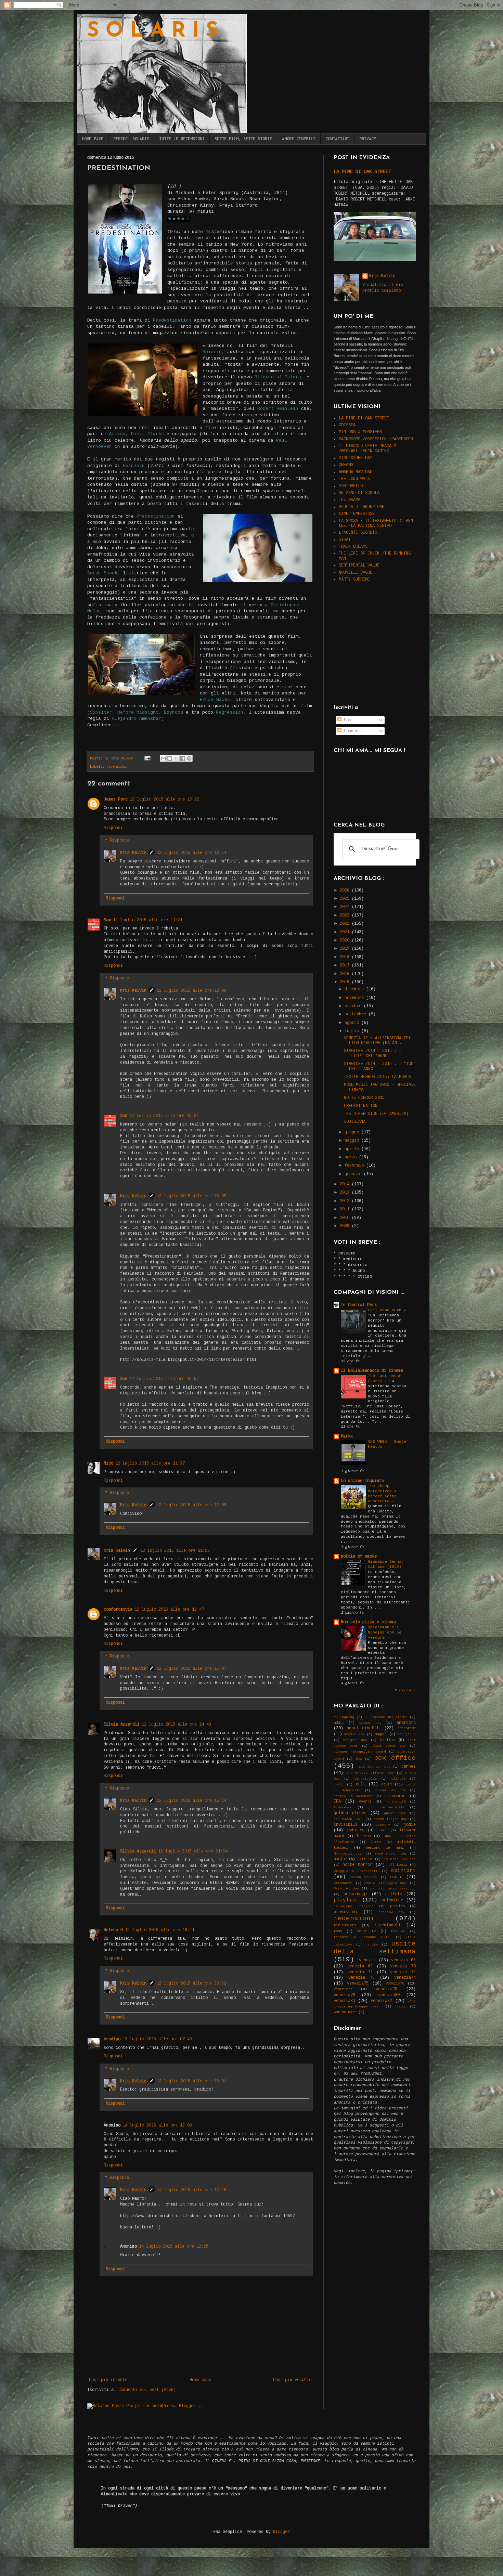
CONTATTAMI (337, 139)
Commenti (352, 731)
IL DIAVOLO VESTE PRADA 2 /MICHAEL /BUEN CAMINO (367, 448)
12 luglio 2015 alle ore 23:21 (191, 1983)
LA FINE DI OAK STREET (362, 172)
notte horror (357, 1865)
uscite (372, 1945)
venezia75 (358, 1983)
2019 (346, 949)
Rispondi (113, 828)
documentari (396, 1796)
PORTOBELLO (351, 486)
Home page (200, 2380)
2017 (346, 965)
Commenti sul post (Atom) (147, 2390)
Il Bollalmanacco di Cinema (372, 1371)
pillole (394, 1894)
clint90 (398, 1779)
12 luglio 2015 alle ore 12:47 (169, 1610)
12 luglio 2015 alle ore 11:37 (150, 1463)
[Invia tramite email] (163, 758)
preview (397, 1906)
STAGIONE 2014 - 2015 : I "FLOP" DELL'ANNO (373, 1053)
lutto (376, 1842)
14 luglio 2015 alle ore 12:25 (174, 2247)
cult (361, 1784)
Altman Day (370, 1723)
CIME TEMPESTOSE (357, 514)
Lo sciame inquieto (362, 1481)
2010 (346, 1218)
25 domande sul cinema (386, 1717)
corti (339, 1785)
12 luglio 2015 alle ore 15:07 (191, 1669)
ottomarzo (343, 1883)
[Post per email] (148, 758)
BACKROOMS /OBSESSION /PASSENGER (376, 439)
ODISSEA (347, 425)
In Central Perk (359, 1305)
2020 (346, 940)
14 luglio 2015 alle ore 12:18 (191, 2190)
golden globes (350, 1813)
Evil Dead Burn (386, 1310)
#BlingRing (344, 1717)
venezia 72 (403, 1972)
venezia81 (344, 2001)
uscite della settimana (375, 1948)
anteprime (407, 1728)
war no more (345, 2012)
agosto (353, 1023)
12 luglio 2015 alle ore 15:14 (191, 1801)
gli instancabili (386, 1807)
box (359, 1759)
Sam (107, 920)
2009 (346, 1226)
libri (382, 1830)
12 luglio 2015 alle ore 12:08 (191, 991)
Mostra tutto (405, 1691)
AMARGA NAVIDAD (356, 472)
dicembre (355, 989)
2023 (346, 915)
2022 (346, 924)
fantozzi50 (396, 1802)
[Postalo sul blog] (170, 758)
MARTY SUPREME (354, 580)
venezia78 (386, 1989)
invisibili (346, 1825)
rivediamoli (388, 1925)
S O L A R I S (152, 31)
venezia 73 (362, 1978)
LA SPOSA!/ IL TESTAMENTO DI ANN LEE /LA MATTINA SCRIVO (376, 523)
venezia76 (395, 1983)
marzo (352, 1157)
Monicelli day (348, 1854)
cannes (409, 1767)
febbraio (355, 1166)
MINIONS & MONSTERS (360, 432)
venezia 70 (403, 1966)
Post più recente (108, 2380)
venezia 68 (403, 1960)
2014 (346, 1184)
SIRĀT (345, 540)
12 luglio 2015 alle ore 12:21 (164, 1116)
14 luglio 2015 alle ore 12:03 (157, 2125)
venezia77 (343, 1989)
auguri (381, 1734)
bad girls (407, 1734)
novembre (355, 998)
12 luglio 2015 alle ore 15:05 (191, 1196)
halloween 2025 (348, 1819)
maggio (353, 1141)
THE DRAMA (350, 500)
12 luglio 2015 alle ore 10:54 (191, 853)
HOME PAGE (93, 139)
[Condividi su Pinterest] (189, 758)
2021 (346, 932)
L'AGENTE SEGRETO (358, 533)
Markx (347, 1436)
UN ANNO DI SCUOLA (359, 493)
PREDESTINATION (361, 1106)
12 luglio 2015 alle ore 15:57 (164, 1379)
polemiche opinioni (354, 1906)
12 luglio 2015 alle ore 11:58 (175, 1551)
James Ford (116, 799)
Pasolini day (346, 1889)
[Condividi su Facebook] (183, 758)
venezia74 (405, 1978)
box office (395, 1758)
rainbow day (391, 1912)
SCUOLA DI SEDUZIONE (362, 507)
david (386, 1784)
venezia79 (344, 1995)
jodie (410, 1825)
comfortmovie (118, 1610)
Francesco (343, 1807)
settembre (357, 1014)
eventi (365, 1801)
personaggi (356, 1894)
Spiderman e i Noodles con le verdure (385, 1632)
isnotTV (383, 1825)
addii (339, 1723)
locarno (363, 1836)
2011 (346, 1209)
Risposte (119, 841)
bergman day (355, 1740)
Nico (108, 1463)
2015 (346, 982)
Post (347, 720)
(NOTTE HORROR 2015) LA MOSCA (377, 1077)
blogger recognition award (360, 1752)
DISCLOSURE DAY (356, 458)
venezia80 (389, 1995)
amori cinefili (364, 1728)
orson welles (364, 1877)
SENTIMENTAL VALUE (359, 565)
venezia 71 (360, 1972)
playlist (346, 1900)
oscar (396, 1877)
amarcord (406, 1723)
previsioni (346, 1912)
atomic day (354, 1734)
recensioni (117, 767)
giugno (353, 1132)
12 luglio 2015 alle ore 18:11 (160, 1930)
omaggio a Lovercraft (356, 1871)
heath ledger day (390, 1819)
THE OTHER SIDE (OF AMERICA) (376, 1114)
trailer (398, 1931)
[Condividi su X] (176, 758)
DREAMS (346, 465)
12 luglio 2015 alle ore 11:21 (148, 920)
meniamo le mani (385, 1848)
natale (340, 1859)
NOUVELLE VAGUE (356, 573)
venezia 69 (360, 1966)
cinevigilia (365, 1779)
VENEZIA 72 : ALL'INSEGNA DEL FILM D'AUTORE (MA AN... (377, 1041)
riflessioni (345, 1925)
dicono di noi (390, 1790)
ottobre (354, 1006)
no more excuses (400, 1859)
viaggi (401, 2007)
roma (338, 1931)
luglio (353, 1031)
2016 (346, 974)
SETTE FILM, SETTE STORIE (243, 139)
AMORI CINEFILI (299, 139)
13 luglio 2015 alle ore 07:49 (157, 2039)
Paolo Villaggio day (385, 1883)
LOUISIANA (355, 1122)
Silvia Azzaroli (122, 1725)
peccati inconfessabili (393, 1889)
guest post (395, 1813)
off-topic (398, 1865)
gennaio (354, 1174)
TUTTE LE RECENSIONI (182, 139)
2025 (346, 899)
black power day (389, 1746)
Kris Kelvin (133, 853)
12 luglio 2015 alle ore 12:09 (191, 1505)
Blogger (281, 2532)
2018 (346, 957)
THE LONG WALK (354, 479)
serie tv (366, 1931)
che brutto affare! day (370, 1773)
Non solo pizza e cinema (368, 1622)
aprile (353, 1149)
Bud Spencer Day (374, 1767)
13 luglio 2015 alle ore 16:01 (191, 2081)
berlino (387, 1740)
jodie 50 (355, 1830)
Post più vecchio (292, 2380)
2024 (346, 907)
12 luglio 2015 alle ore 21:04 (193, 1851)
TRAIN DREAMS (353, 547)
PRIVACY (368, 139)
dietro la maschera (353, 1796)
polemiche (392, 1900)
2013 (346, 1193)
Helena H (113, 1930)
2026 (346, 890)
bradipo (112, 2039)
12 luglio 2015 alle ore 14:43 (176, 1725)
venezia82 (381, 2001)
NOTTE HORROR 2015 (364, 1098)
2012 (346, 1201)
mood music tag (390, 1854)
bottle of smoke (359, 1557)
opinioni (403, 1871)
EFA (337, 1801)
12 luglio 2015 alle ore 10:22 (164, 799)
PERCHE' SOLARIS (131, 139)
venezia (367, 1960)
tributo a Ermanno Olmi (362, 1937)
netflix (365, 1859)
